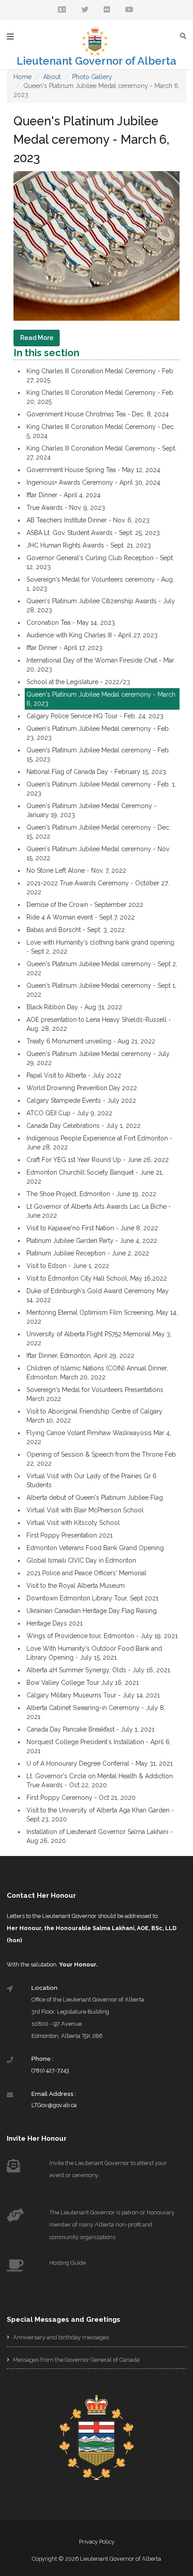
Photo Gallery (92, 77)
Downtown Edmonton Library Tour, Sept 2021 (92, 1598)
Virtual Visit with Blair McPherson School (85, 1510)
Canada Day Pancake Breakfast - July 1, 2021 (90, 1729)
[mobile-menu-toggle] (10, 37)
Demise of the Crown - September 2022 (85, 905)
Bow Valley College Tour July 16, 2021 (83, 1683)
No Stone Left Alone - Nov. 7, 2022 (76, 870)
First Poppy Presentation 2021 (70, 1535)
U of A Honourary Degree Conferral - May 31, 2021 (100, 1763)
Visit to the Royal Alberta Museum (76, 1586)
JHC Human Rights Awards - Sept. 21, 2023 (89, 545)
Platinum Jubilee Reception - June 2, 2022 (88, 1253)
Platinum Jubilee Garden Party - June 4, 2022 (92, 1241)
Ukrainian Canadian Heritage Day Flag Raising (92, 1611)
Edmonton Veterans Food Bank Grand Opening (95, 1548)
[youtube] (129, 10)
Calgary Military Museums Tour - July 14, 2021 (93, 1695)
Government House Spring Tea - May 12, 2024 (93, 470)
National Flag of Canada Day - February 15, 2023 (96, 772)
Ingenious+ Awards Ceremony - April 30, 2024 (93, 482)
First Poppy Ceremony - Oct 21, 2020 (81, 1798)
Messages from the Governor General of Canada (76, 2360)
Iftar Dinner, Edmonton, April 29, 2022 (80, 1356)
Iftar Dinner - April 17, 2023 (64, 648)
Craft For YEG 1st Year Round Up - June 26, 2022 (98, 1160)
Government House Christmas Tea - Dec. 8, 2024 (98, 414)
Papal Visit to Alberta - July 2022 (74, 1075)
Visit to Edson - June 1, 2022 (68, 1266)
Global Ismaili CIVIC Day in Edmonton (81, 1560)
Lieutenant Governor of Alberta (96, 61)
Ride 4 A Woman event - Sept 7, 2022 (81, 917)
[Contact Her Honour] (62, 10)
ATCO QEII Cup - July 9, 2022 (69, 1113)
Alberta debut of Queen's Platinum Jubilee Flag (95, 1498)
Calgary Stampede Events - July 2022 (81, 1100)
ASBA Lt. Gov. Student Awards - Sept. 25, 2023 (93, 533)
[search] (185, 36)
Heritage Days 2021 (55, 1623)
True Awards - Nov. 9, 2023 (66, 508)
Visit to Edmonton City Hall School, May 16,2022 (97, 1278)
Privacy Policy (97, 2542)
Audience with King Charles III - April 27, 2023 (92, 635)
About (52, 77)
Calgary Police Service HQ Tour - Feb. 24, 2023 (95, 716)
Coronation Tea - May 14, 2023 (71, 623)
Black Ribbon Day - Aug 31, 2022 (74, 1007)
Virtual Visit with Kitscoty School (73, 1523)
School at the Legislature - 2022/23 (78, 682)
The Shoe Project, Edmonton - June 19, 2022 (91, 1194)
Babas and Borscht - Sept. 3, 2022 (76, 930)
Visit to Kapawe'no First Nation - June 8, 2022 (92, 1228)
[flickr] (107, 10)
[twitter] (85, 10)
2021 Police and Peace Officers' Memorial (86, 1573)
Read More (37, 338)
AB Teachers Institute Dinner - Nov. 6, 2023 (88, 520)
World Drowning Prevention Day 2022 (82, 1088)
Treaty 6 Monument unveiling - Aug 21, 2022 (91, 1041)
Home (22, 77)
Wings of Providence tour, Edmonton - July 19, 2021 (102, 1636)
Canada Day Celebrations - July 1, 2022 (83, 1126)
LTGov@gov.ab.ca (54, 2105)
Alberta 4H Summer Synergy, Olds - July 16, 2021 (98, 1670)
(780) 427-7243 (50, 2070)
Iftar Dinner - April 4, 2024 (64, 495)
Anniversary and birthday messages (60, 2337)
